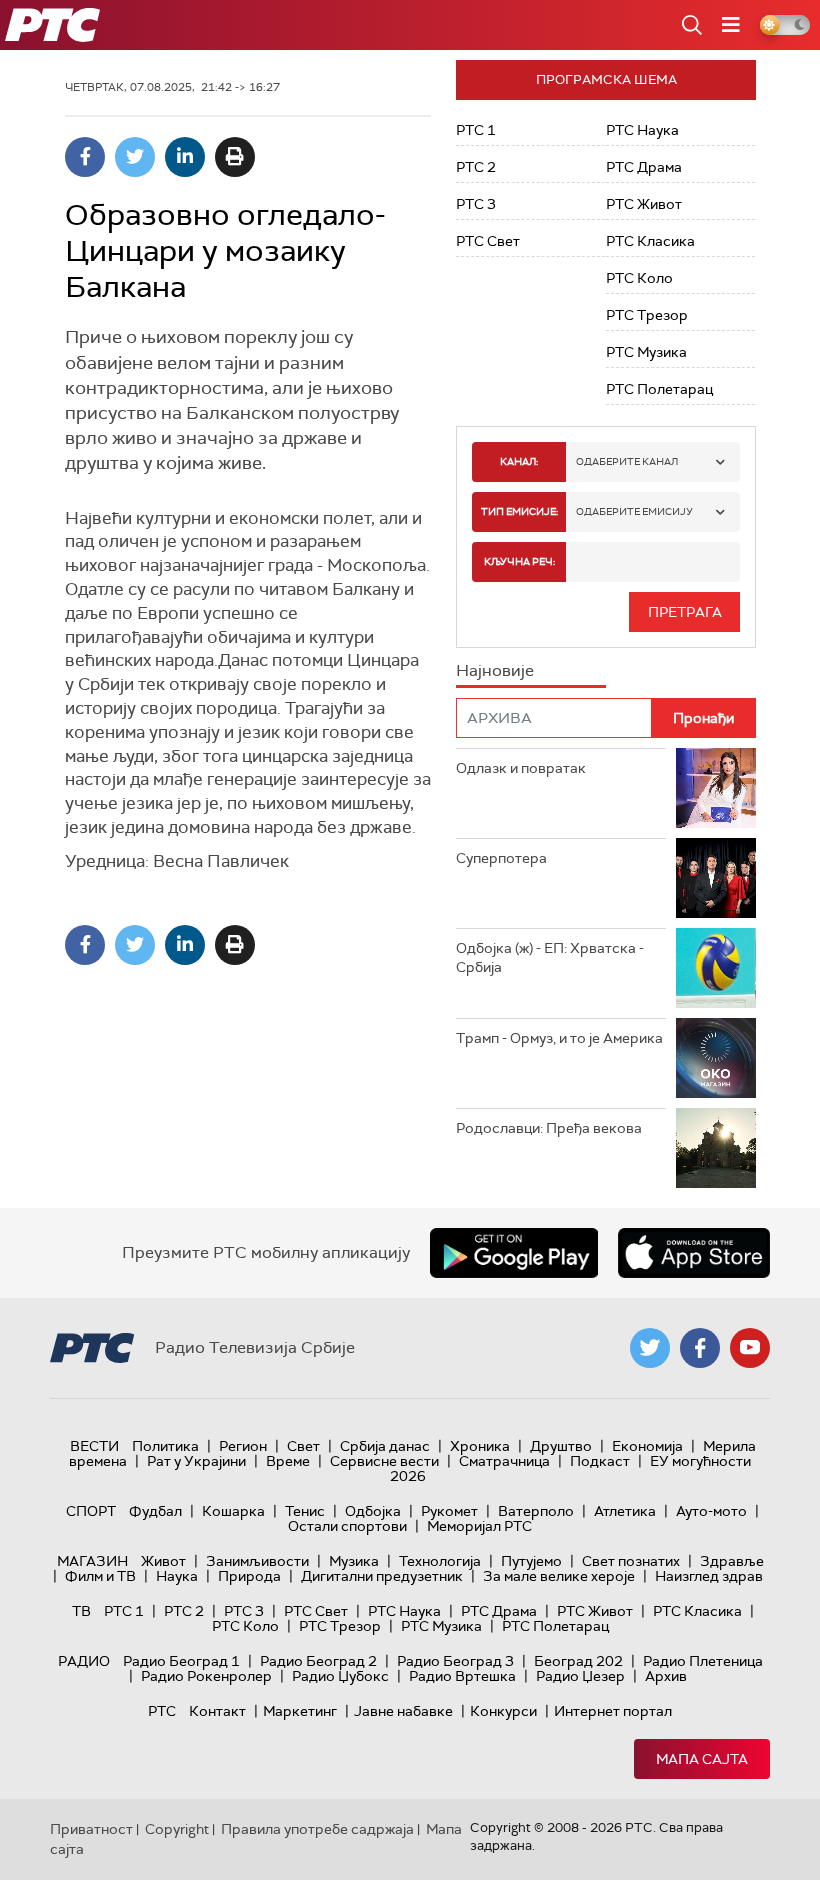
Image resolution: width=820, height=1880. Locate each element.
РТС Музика (646, 352)
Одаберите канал (627, 461)
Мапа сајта (702, 1759)
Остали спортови (347, 1526)
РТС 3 (476, 204)
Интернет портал (613, 1711)
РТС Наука (642, 130)
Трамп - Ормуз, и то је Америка (559, 1038)
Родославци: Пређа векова (549, 1128)
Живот (163, 1561)
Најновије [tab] (495, 670)
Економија (647, 1446)
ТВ (81, 1611)
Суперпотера (501, 858)
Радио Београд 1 (181, 1661)
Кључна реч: (519, 561)
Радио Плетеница (703, 1661)
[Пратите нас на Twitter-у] (650, 1348)
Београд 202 (578, 1661)
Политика (165, 1446)
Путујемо (531, 1561)
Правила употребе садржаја (317, 1829)
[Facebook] (85, 157)
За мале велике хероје (559, 1576)
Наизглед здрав (709, 1576)
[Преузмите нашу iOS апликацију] (694, 1253)
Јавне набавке (403, 1711)
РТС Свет (488, 241)
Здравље (732, 1561)
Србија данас (385, 1446)
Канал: (519, 461)
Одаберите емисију (634, 511)
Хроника (480, 1446)
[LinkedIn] (185, 157)
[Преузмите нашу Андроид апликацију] (514, 1253)
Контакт (217, 1711)
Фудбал (155, 1511)
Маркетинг (300, 1711)
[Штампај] (235, 157)
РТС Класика (650, 241)
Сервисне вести (384, 1461)
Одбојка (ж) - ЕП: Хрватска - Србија (550, 958)
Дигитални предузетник (382, 1576)
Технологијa (440, 1561)
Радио (84, 1661)
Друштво (561, 1446)
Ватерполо (536, 1511)
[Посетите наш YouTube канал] (750, 1348)
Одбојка (373, 1511)
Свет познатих (631, 1561)
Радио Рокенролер (206, 1676)
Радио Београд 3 (455, 1661)
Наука (177, 1576)
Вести (94, 1446)
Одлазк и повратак (521, 768)
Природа (249, 1576)
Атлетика (625, 1511)
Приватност (91, 1829)
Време (288, 1461)
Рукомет (449, 1511)
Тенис (305, 1511)
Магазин (92, 1561)
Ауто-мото (711, 1511)
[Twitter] (135, 157)
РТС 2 (476, 167)
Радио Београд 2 (318, 1661)
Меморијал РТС (479, 1526)
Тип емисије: (519, 511)
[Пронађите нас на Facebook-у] (700, 1348)
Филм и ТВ (100, 1576)
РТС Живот (644, 204)
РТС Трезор (647, 315)
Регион (243, 1446)
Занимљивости (257, 1561)
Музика (354, 1561)
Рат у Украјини (196, 1461)
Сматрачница (504, 1461)
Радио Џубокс (340, 1676)
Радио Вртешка (462, 1676)
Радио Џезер (580, 1676)
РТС (162, 1711)
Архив (666, 1676)
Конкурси (503, 1711)
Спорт (91, 1511)
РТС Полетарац (659, 389)
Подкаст (600, 1461)
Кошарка (233, 1511)
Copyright (177, 1829)
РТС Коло (639, 278)
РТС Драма (644, 167)
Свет (303, 1446)
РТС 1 (476, 130)
